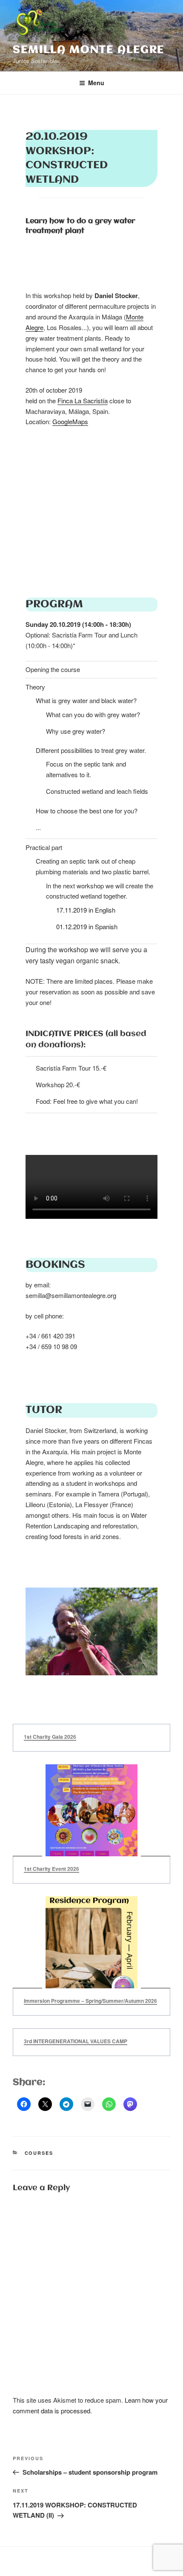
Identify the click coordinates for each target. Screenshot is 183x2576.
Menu (96, 83)
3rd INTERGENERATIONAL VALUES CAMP (76, 2041)
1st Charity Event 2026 (51, 1869)
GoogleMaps (70, 421)
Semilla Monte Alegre (89, 50)
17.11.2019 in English (86, 910)
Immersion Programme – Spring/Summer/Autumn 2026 (90, 2001)
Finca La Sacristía (83, 401)
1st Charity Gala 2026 (50, 1737)
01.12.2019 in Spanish (87, 926)
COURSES (39, 2153)
